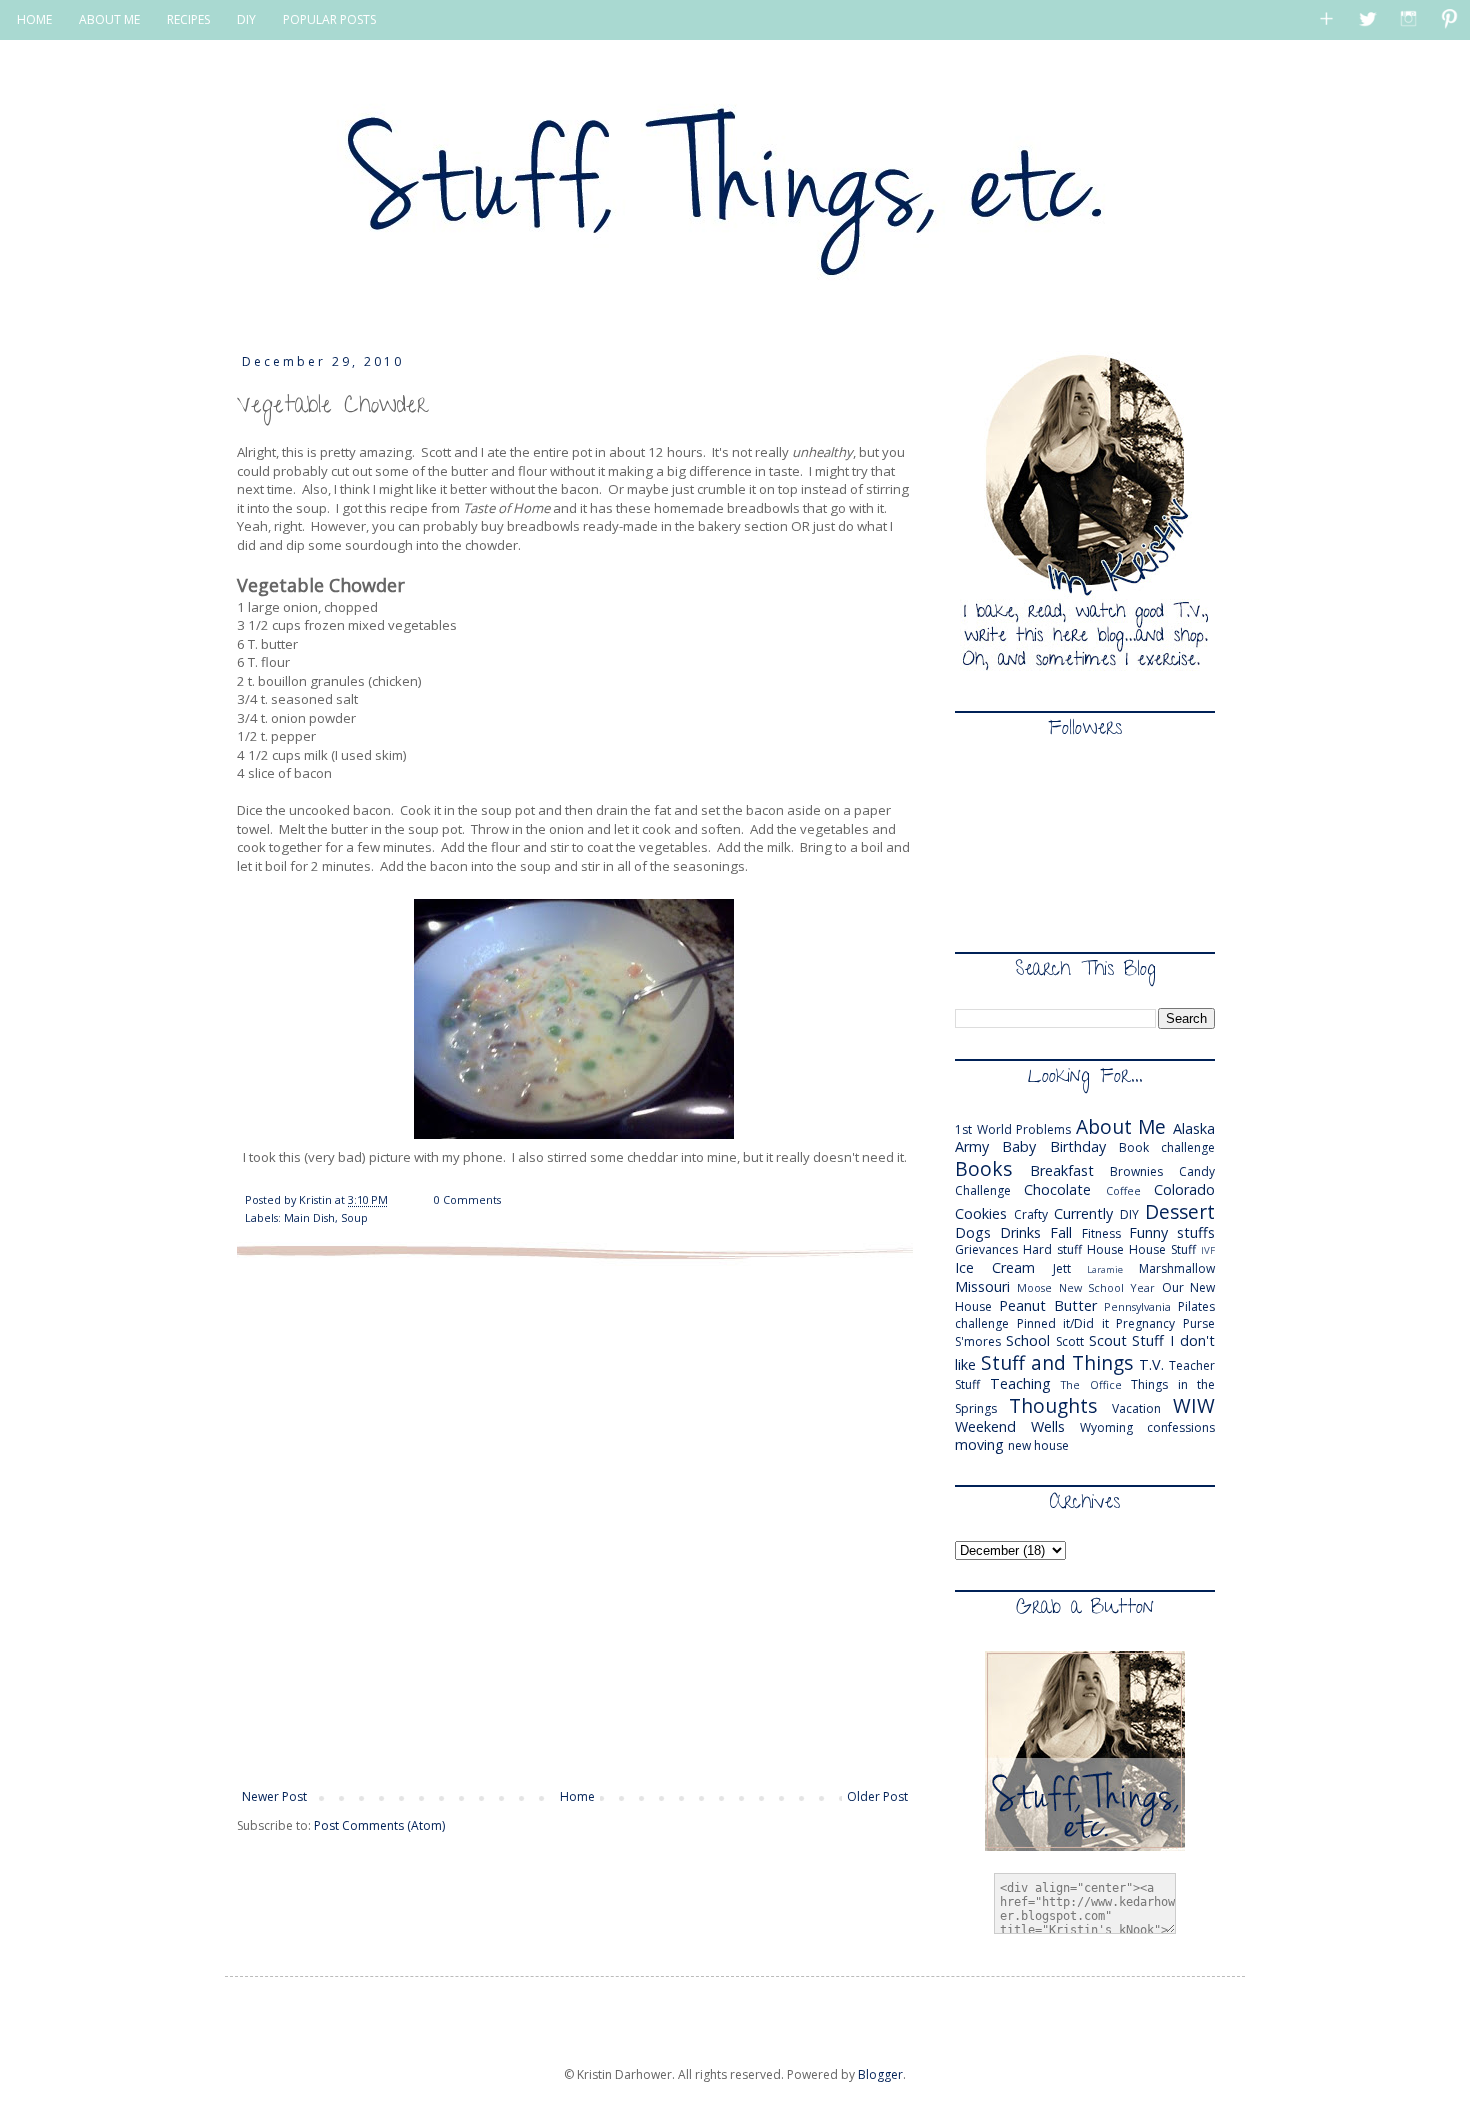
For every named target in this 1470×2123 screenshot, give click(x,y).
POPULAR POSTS (329, 19)
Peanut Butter (1048, 1305)
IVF (1208, 1250)
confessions (1181, 1427)
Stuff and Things (1057, 1362)
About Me (1121, 1126)
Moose (1034, 1287)
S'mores (978, 1341)
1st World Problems (1013, 1129)
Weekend (985, 1426)
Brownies (1136, 1171)
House (1105, 1249)
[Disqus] (575, 1522)
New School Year (1107, 1287)
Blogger (880, 2074)
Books (983, 1168)
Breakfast (1062, 1170)
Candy (1197, 1171)
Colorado (1184, 1189)
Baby (1019, 1146)
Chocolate (1057, 1189)
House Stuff (1162, 1249)
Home (577, 1796)
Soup (354, 1217)
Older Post (877, 1796)
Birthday (1078, 1146)
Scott (1070, 1341)
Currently (1083, 1213)
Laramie (1105, 1269)
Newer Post (274, 1796)
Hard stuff (1052, 1249)
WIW (1194, 1405)
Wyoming (1106, 1427)
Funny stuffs (1172, 1232)
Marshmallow (1177, 1268)
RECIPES (188, 19)
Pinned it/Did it (1063, 1323)
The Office (1091, 1384)
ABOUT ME (109, 19)
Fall (1061, 1232)
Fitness (1101, 1233)
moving (979, 1444)
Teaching (1020, 1383)
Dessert (1180, 1211)
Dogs (973, 1232)
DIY (246, 19)
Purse (1199, 1323)
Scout (1108, 1340)
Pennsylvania (1137, 1306)
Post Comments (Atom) (379, 1825)
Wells (1048, 1426)
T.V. (1151, 1364)
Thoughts (1053, 1405)
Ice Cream (995, 1267)
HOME (34, 19)
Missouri (982, 1286)
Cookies (981, 1213)
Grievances (986, 1249)
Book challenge (1167, 1147)
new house (1038, 1445)
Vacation (1136, 1408)
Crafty (1031, 1214)
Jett (1062, 1268)
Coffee (1123, 1190)
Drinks (1020, 1232)
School (1028, 1340)
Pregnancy (1145, 1323)
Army (972, 1146)
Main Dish (309, 1217)
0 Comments (467, 1199)
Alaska (1194, 1128)
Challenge (983, 1190)
